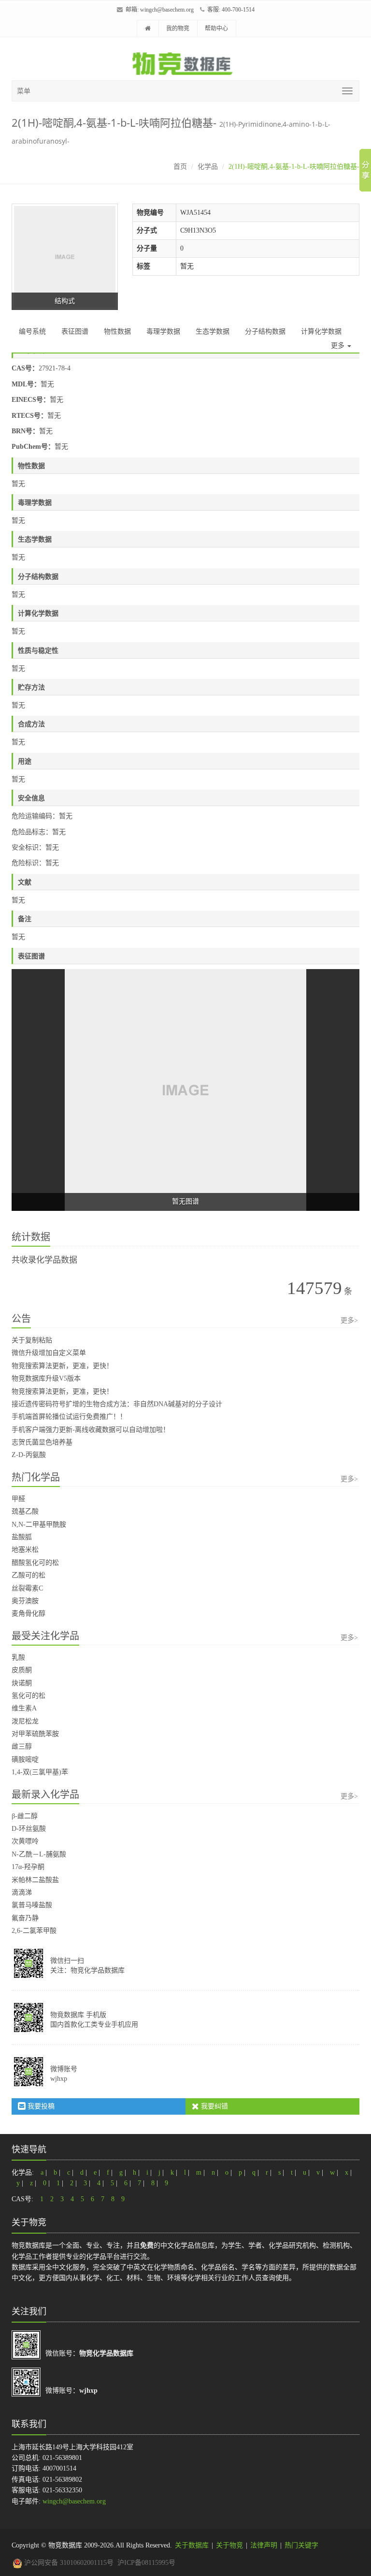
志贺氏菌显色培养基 (42, 1442)
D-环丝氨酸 (29, 1829)
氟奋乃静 (25, 1918)
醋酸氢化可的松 (35, 1563)
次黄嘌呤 (25, 1841)
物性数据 (117, 331)
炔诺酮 (22, 1683)
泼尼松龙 (25, 1721)
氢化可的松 (29, 1696)
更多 (339, 346)
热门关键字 (301, 2545)
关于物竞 (229, 2545)
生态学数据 (213, 331)
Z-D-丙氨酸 (29, 1455)
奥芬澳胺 (25, 1601)
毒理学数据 (163, 331)
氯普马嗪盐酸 (32, 1905)
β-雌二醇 (25, 1816)
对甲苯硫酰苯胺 (35, 1734)
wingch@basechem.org (167, 10)
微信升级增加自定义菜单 (49, 1353)
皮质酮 (22, 1670)
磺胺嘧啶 (25, 1759)
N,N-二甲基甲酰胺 (39, 1524)
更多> (349, 1320)
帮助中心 (216, 29)
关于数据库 (192, 2545)
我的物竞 (178, 29)
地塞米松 (25, 1550)
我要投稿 (40, 2106)
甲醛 (18, 1499)
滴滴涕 (22, 1892)
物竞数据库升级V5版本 (46, 1378)
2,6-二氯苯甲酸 (34, 1931)
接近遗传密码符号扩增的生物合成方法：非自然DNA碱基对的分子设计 (117, 1404)
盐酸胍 (22, 1537)
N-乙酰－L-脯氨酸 (39, 1854)
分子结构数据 (265, 331)
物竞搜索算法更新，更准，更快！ (62, 1366)
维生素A (24, 1708)
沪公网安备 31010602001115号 (68, 2563)
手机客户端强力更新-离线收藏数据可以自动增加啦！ (91, 1430)
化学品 (208, 167)
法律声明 (264, 2545)
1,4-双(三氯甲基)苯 (40, 1772)
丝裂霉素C (27, 1588)
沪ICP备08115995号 (146, 2563)
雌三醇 (22, 1746)
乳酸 (18, 1657)
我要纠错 (214, 2106)
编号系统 (32, 331)
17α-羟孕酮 (28, 1867)
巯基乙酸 (25, 1511)
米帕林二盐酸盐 (35, 1880)
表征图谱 (75, 331)
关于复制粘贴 (32, 1340)
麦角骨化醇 (29, 1613)
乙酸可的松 (29, 1575)
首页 (180, 167)
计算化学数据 (321, 331)
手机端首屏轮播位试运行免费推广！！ (69, 1417)
